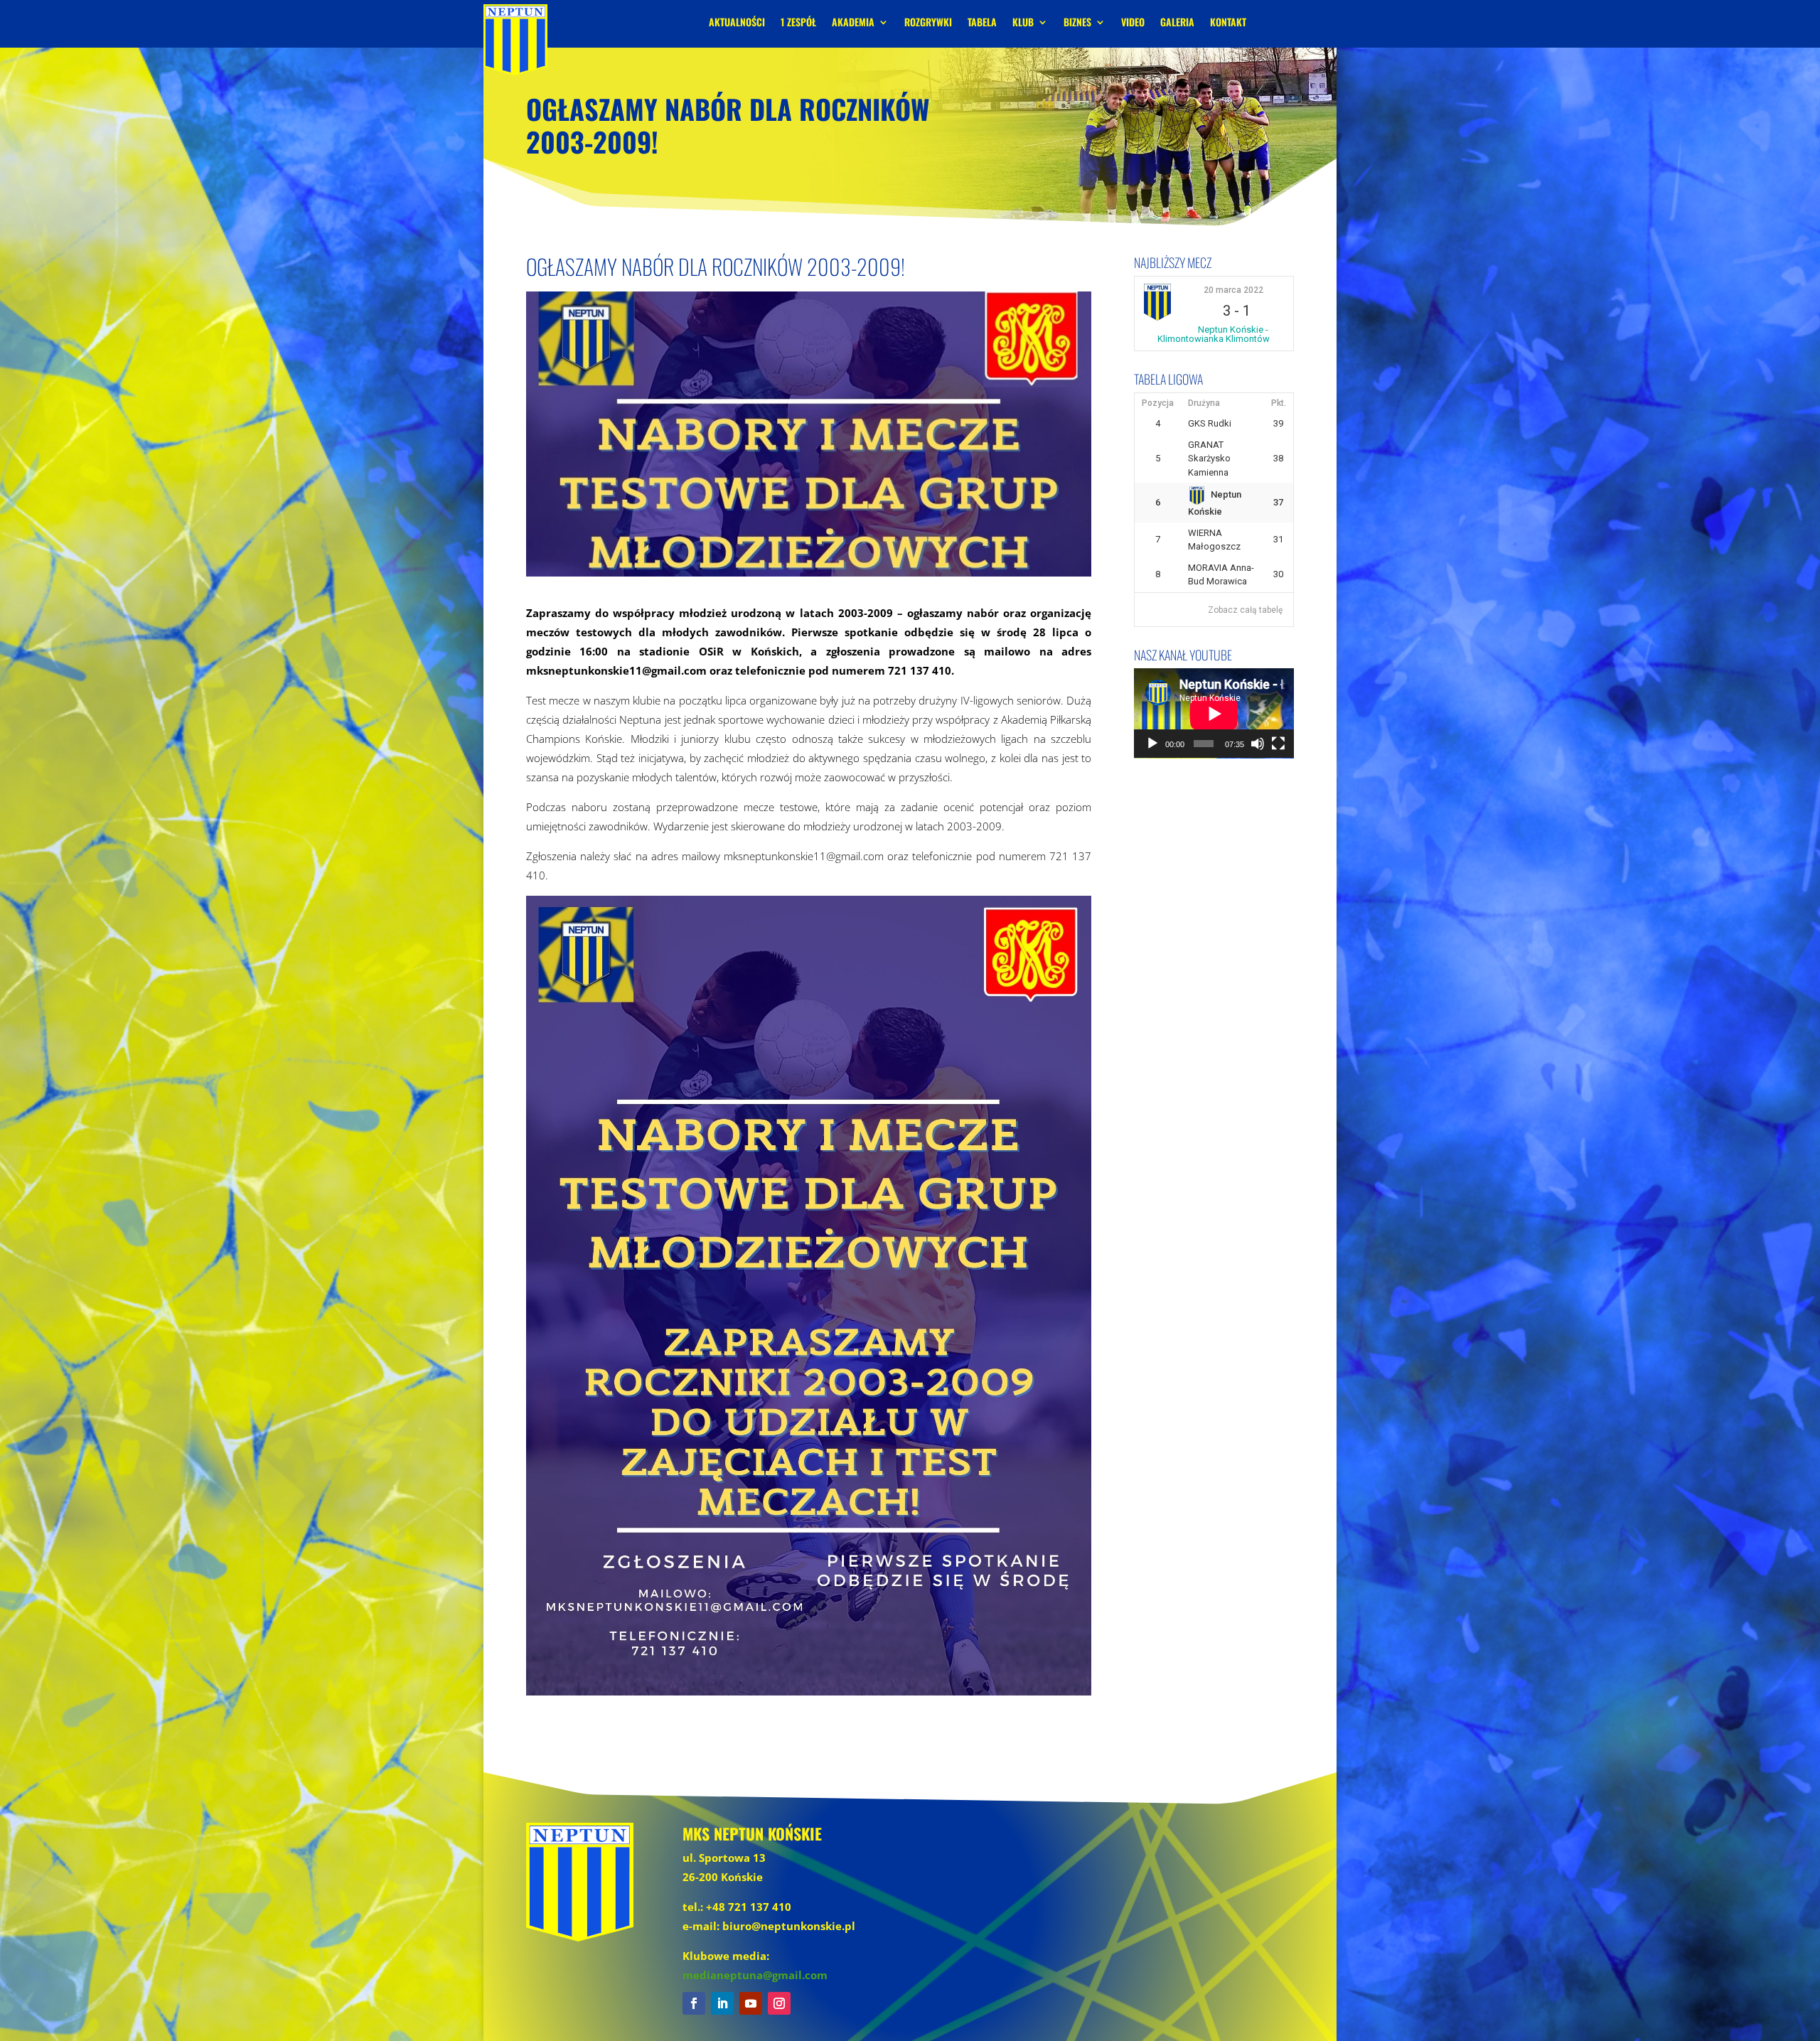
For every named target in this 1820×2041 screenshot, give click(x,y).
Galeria (1177, 23)
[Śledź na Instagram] (779, 2003)
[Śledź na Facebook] (694, 2003)
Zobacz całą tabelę (1245, 610)
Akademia (853, 23)
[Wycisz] (1258, 744)
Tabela (982, 23)
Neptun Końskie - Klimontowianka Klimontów (1214, 334)
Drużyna (1204, 403)
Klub (1023, 23)
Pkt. (1279, 403)
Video (1133, 23)
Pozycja (1158, 403)
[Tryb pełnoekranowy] (1278, 744)
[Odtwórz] (1152, 744)
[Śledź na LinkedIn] (722, 2003)
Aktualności (737, 23)
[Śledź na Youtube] (751, 2003)
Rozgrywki (928, 23)
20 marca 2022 (1233, 290)
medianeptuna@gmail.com (755, 1975)
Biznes (1077, 23)
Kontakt (1228, 23)
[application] (1214, 713)
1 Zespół (798, 23)
